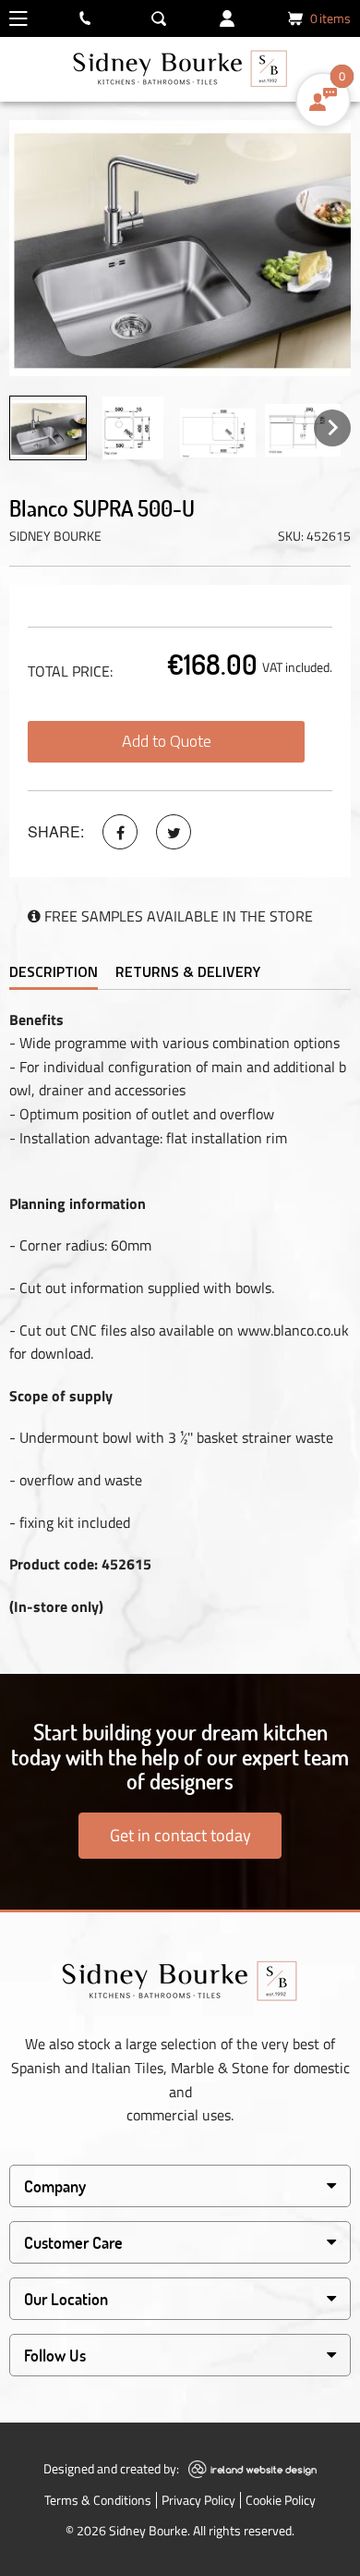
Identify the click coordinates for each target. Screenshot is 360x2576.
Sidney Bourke (55, 536)
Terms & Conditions (98, 2500)
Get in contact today (180, 1835)
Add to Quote (167, 741)
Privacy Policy (198, 2500)
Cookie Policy (281, 2500)
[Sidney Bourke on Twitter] (174, 832)
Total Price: (70, 671)
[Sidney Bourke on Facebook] (120, 832)
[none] (48, 428)
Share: (56, 831)
